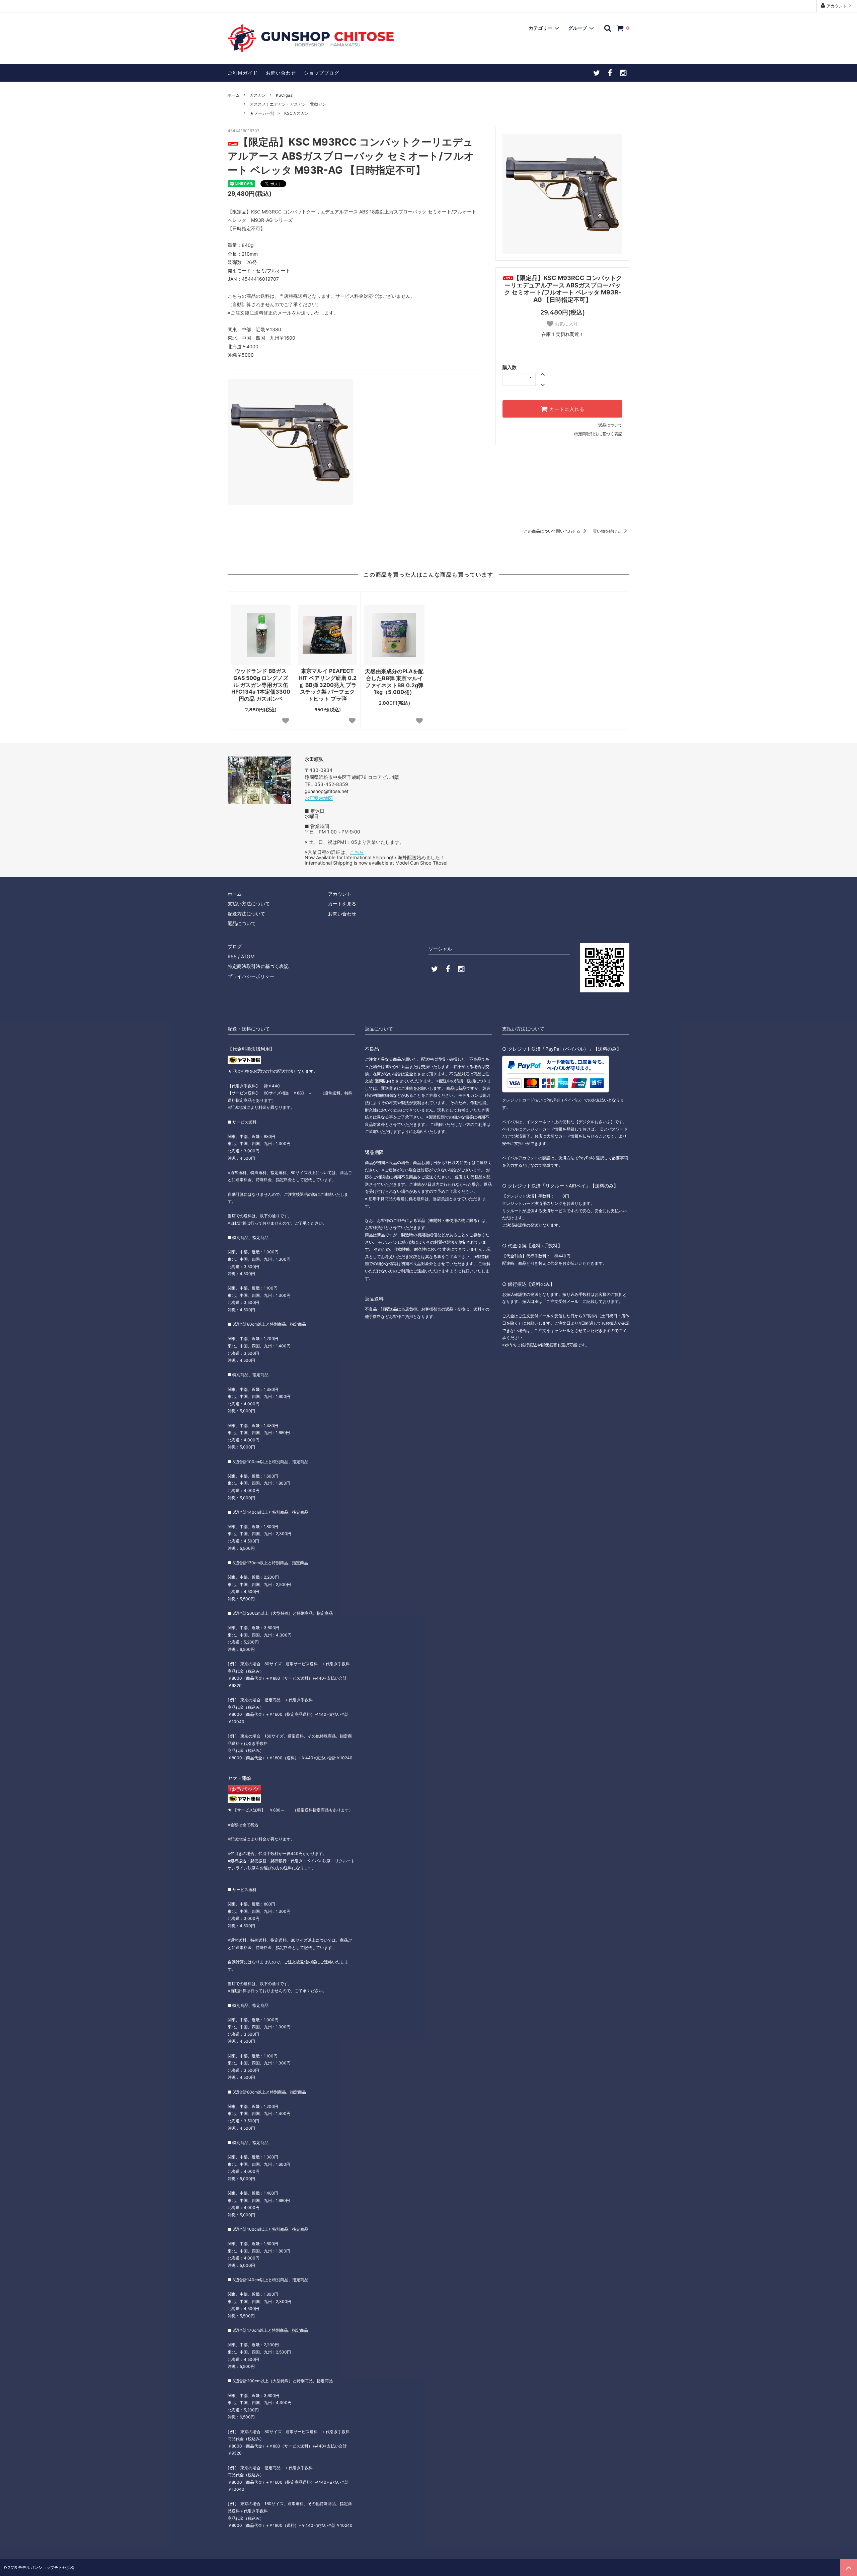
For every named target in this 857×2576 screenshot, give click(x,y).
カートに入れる (566, 409)
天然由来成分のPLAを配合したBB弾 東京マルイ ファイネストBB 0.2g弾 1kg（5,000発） (394, 682)
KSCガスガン (296, 113)
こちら (357, 852)
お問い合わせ (281, 73)
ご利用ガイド (243, 73)
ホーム (234, 95)
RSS (232, 956)
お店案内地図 (319, 798)
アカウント (837, 6)
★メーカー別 (262, 113)
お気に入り (566, 324)
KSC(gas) (285, 95)
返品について (610, 425)
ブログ (235, 946)
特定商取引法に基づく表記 (598, 434)
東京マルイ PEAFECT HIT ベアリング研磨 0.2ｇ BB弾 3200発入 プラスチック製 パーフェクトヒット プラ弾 (328, 685)
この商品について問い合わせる (553, 531)
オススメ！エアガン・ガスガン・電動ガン (288, 104)
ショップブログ (322, 73)
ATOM (248, 956)
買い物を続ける (607, 531)
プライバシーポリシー (251, 976)
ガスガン (258, 95)
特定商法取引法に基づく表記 (258, 966)
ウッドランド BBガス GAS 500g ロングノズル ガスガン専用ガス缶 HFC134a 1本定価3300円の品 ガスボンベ (261, 685)
